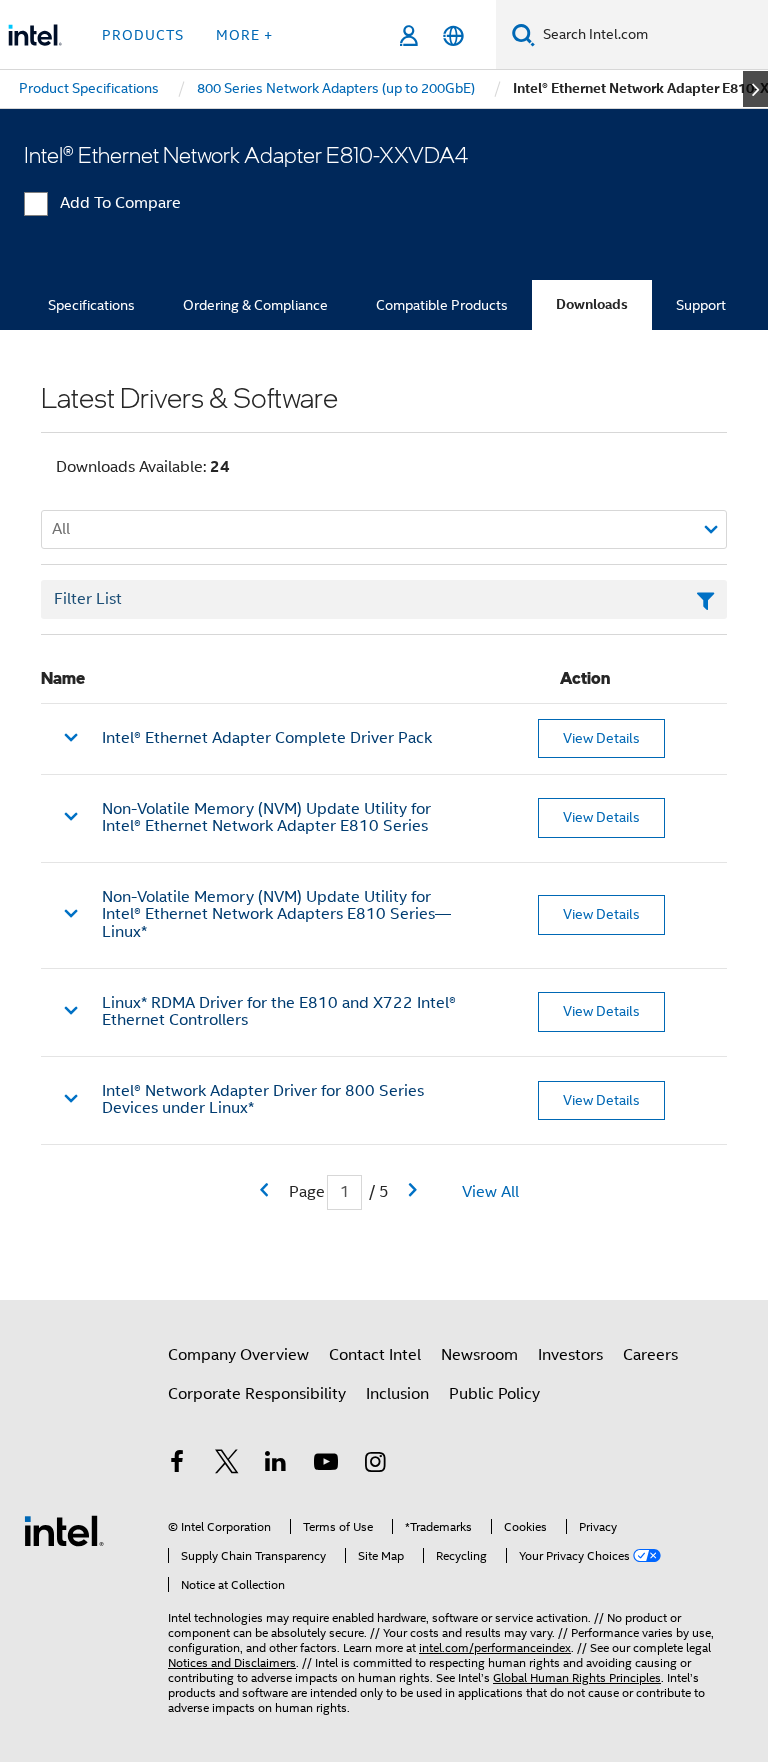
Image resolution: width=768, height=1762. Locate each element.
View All (490, 1192)
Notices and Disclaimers (232, 1662)
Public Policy (494, 1394)
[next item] (755, 89)
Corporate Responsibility (257, 1394)
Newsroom (479, 1355)
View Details (601, 738)
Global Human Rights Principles (577, 1677)
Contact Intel (375, 1355)
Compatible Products (442, 305)
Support (701, 305)
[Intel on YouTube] (326, 1465)
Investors (570, 1355)
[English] (453, 35)
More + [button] (244, 35)
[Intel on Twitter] (227, 1465)
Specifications (91, 305)
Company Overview (238, 1355)
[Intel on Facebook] (177, 1465)
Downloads (592, 304)
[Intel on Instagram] (375, 1465)
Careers (650, 1355)
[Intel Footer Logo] (64, 1530)
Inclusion (397, 1394)
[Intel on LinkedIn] (276, 1465)
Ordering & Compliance (255, 305)
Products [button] (143, 35)
